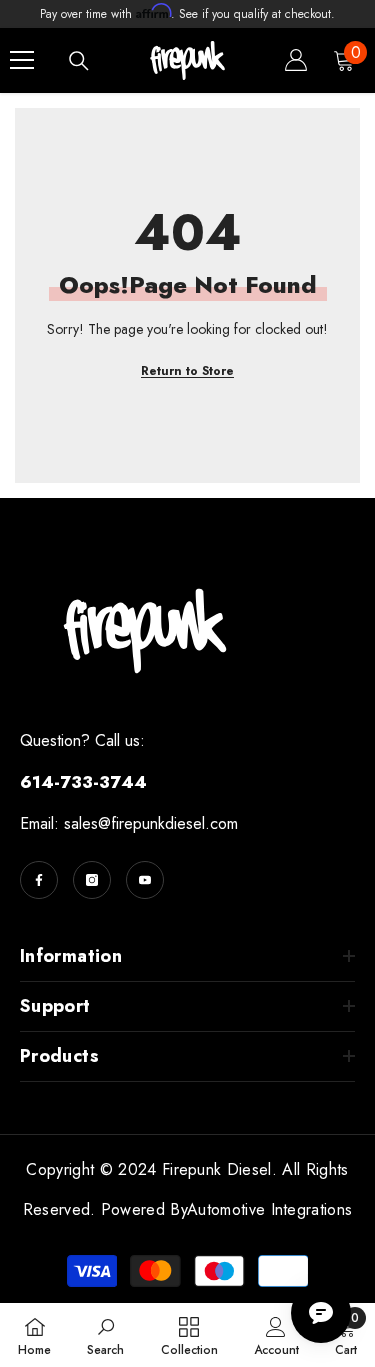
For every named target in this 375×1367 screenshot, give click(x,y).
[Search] (79, 61)
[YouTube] (145, 880)
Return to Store (187, 371)
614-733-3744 (83, 782)
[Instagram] (92, 880)
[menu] (22, 60)
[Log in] (296, 60)
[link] (105, 1335)
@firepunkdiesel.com (168, 823)
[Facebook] (39, 880)
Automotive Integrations (269, 1209)
